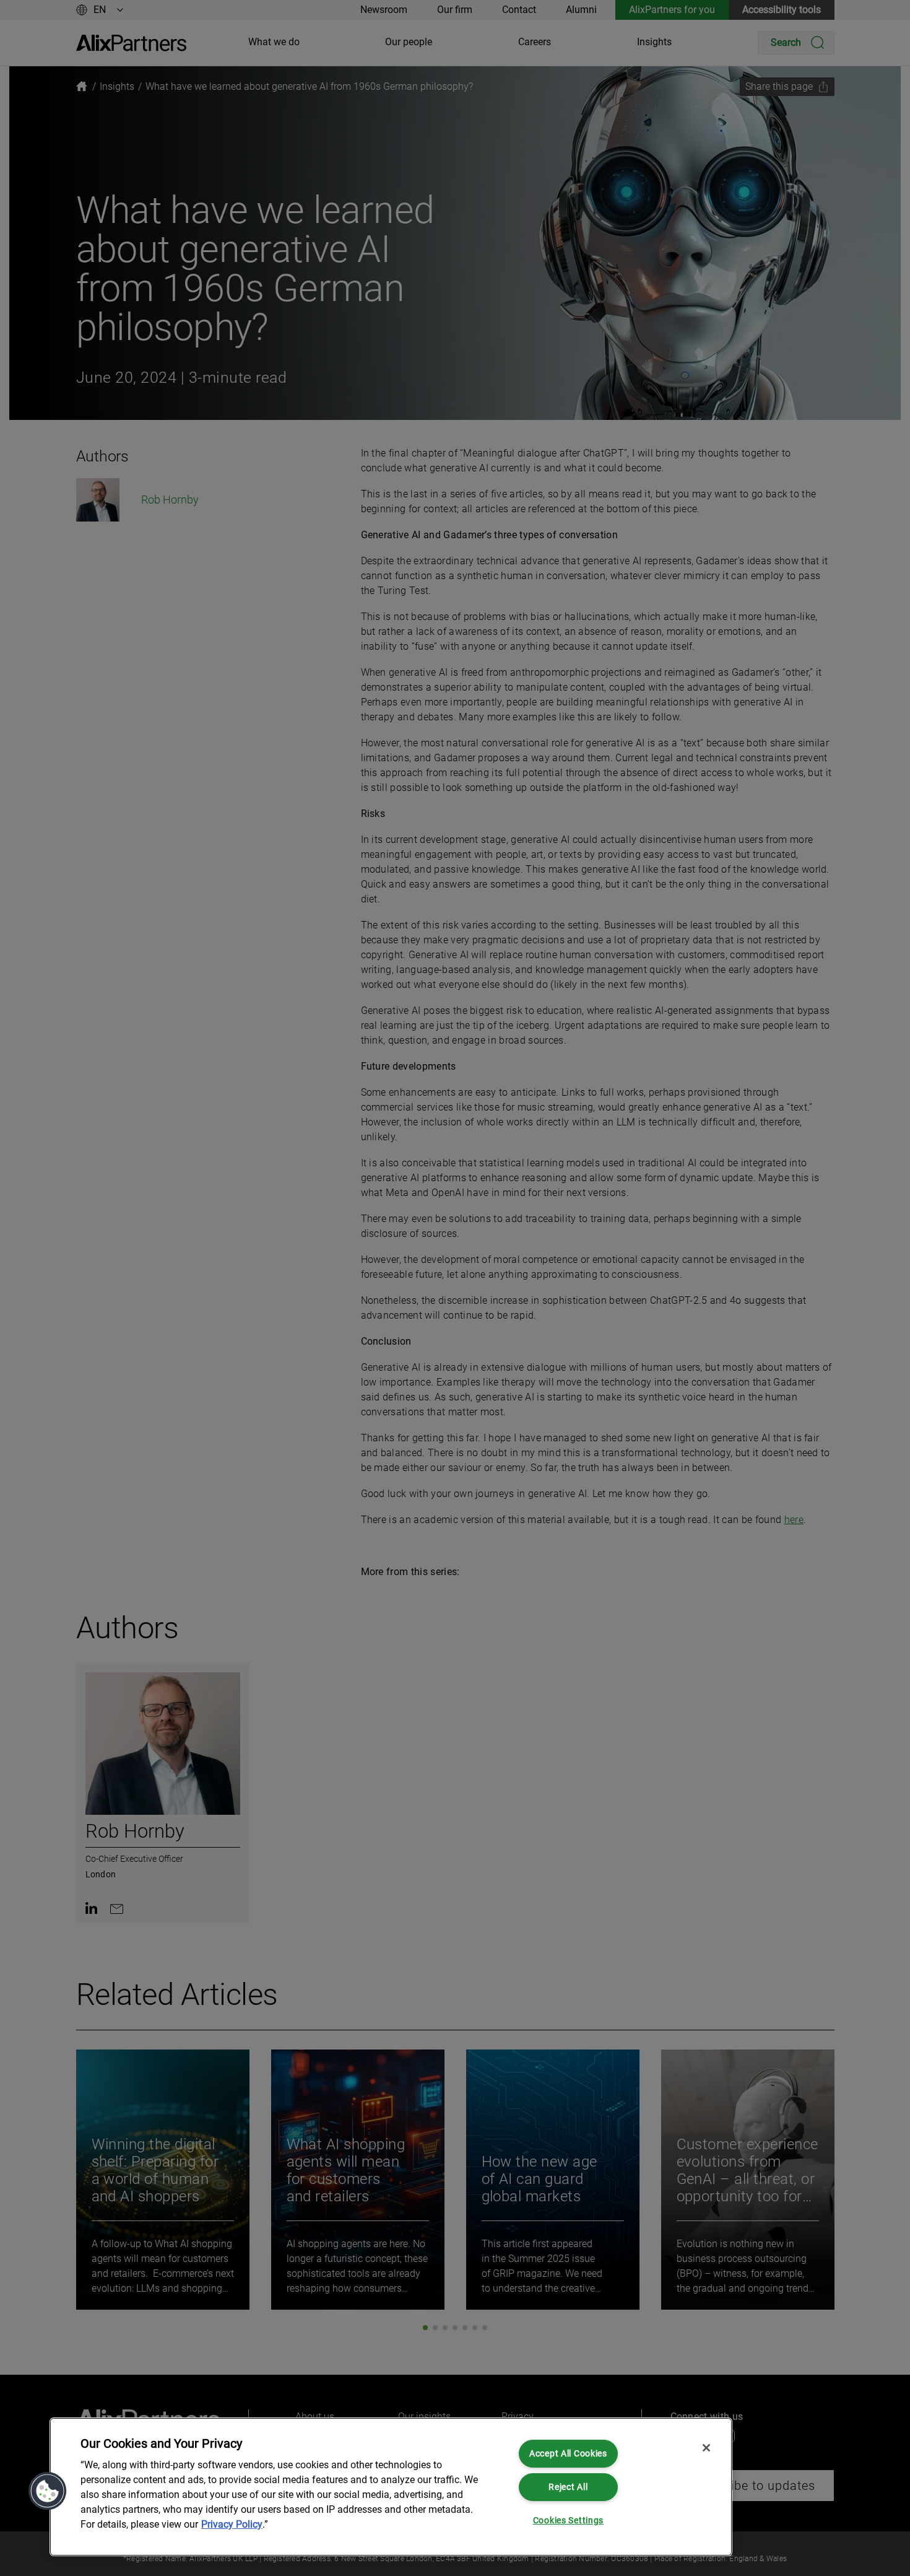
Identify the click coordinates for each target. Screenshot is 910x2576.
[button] (48, 2491)
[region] (391, 2487)
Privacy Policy (232, 2524)
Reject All (568, 2487)
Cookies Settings (569, 2521)
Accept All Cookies (568, 2454)
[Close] (706, 2448)
